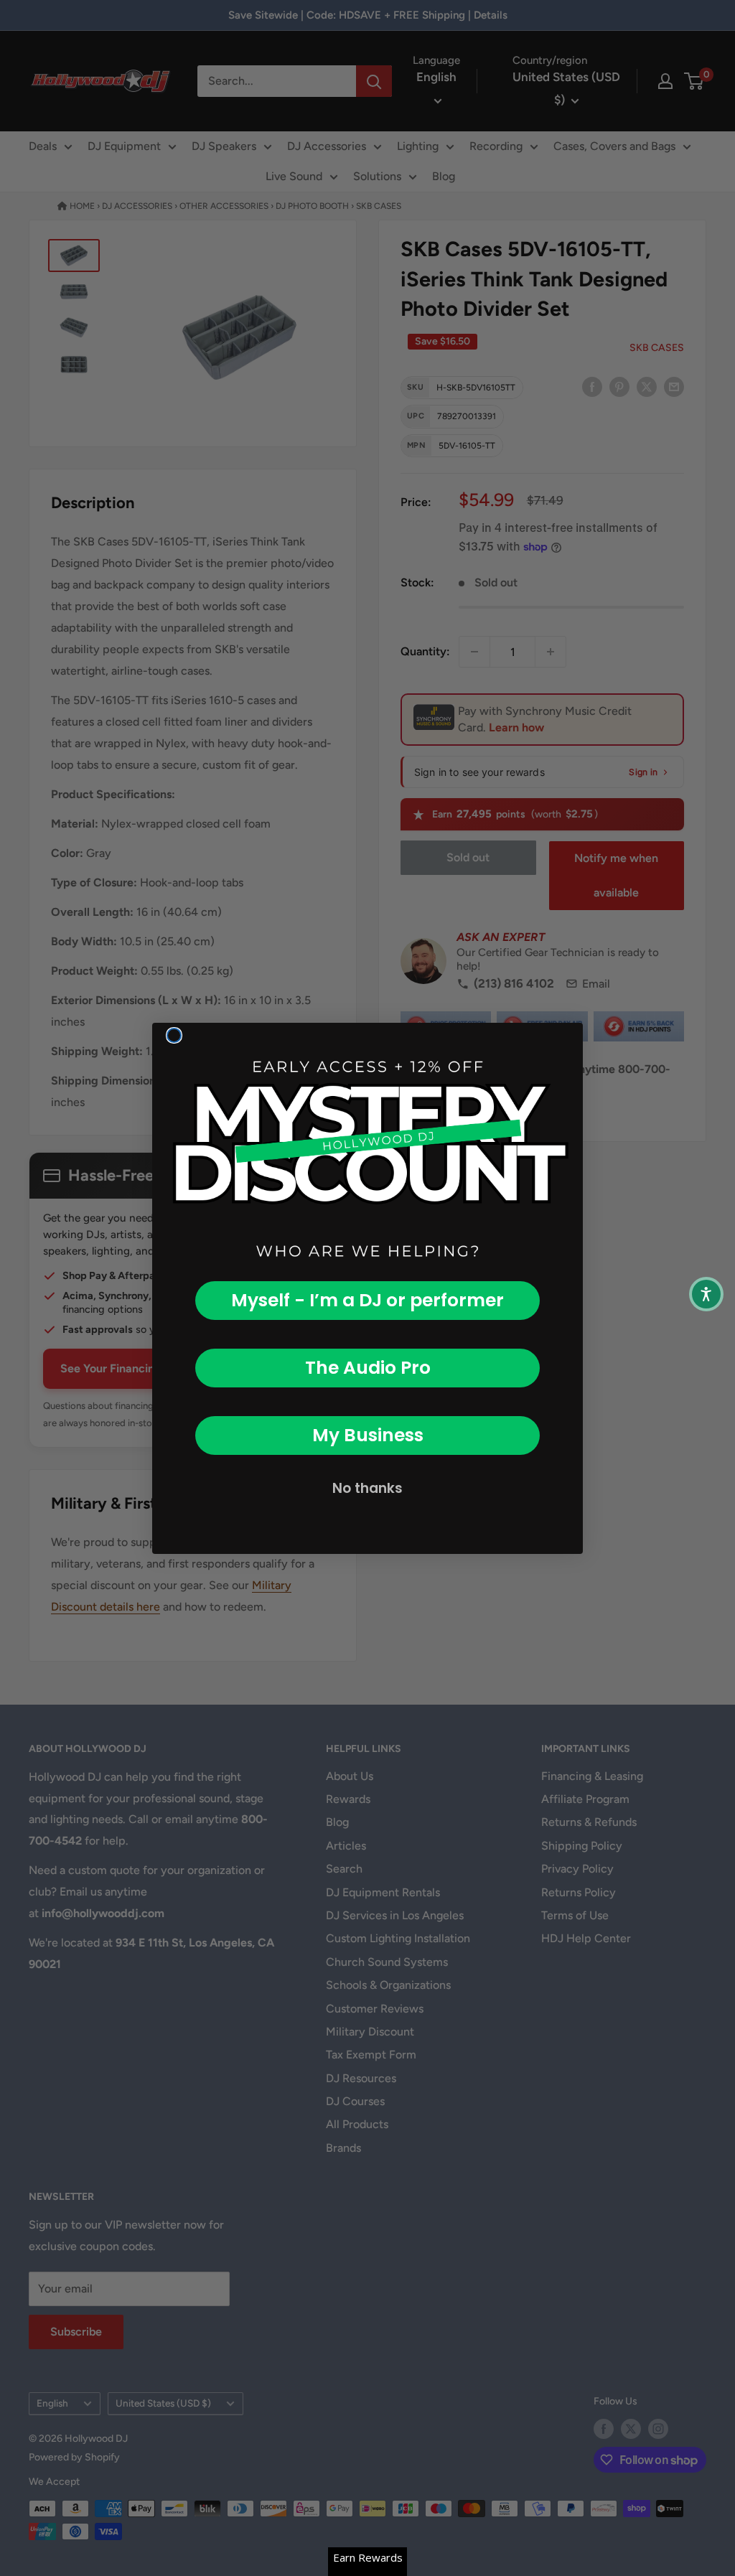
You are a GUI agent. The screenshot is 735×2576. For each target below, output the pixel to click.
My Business (368, 1435)
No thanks (367, 1488)
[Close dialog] (174, 1035)
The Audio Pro (368, 1368)
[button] (706, 1294)
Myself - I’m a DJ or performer (367, 1300)
